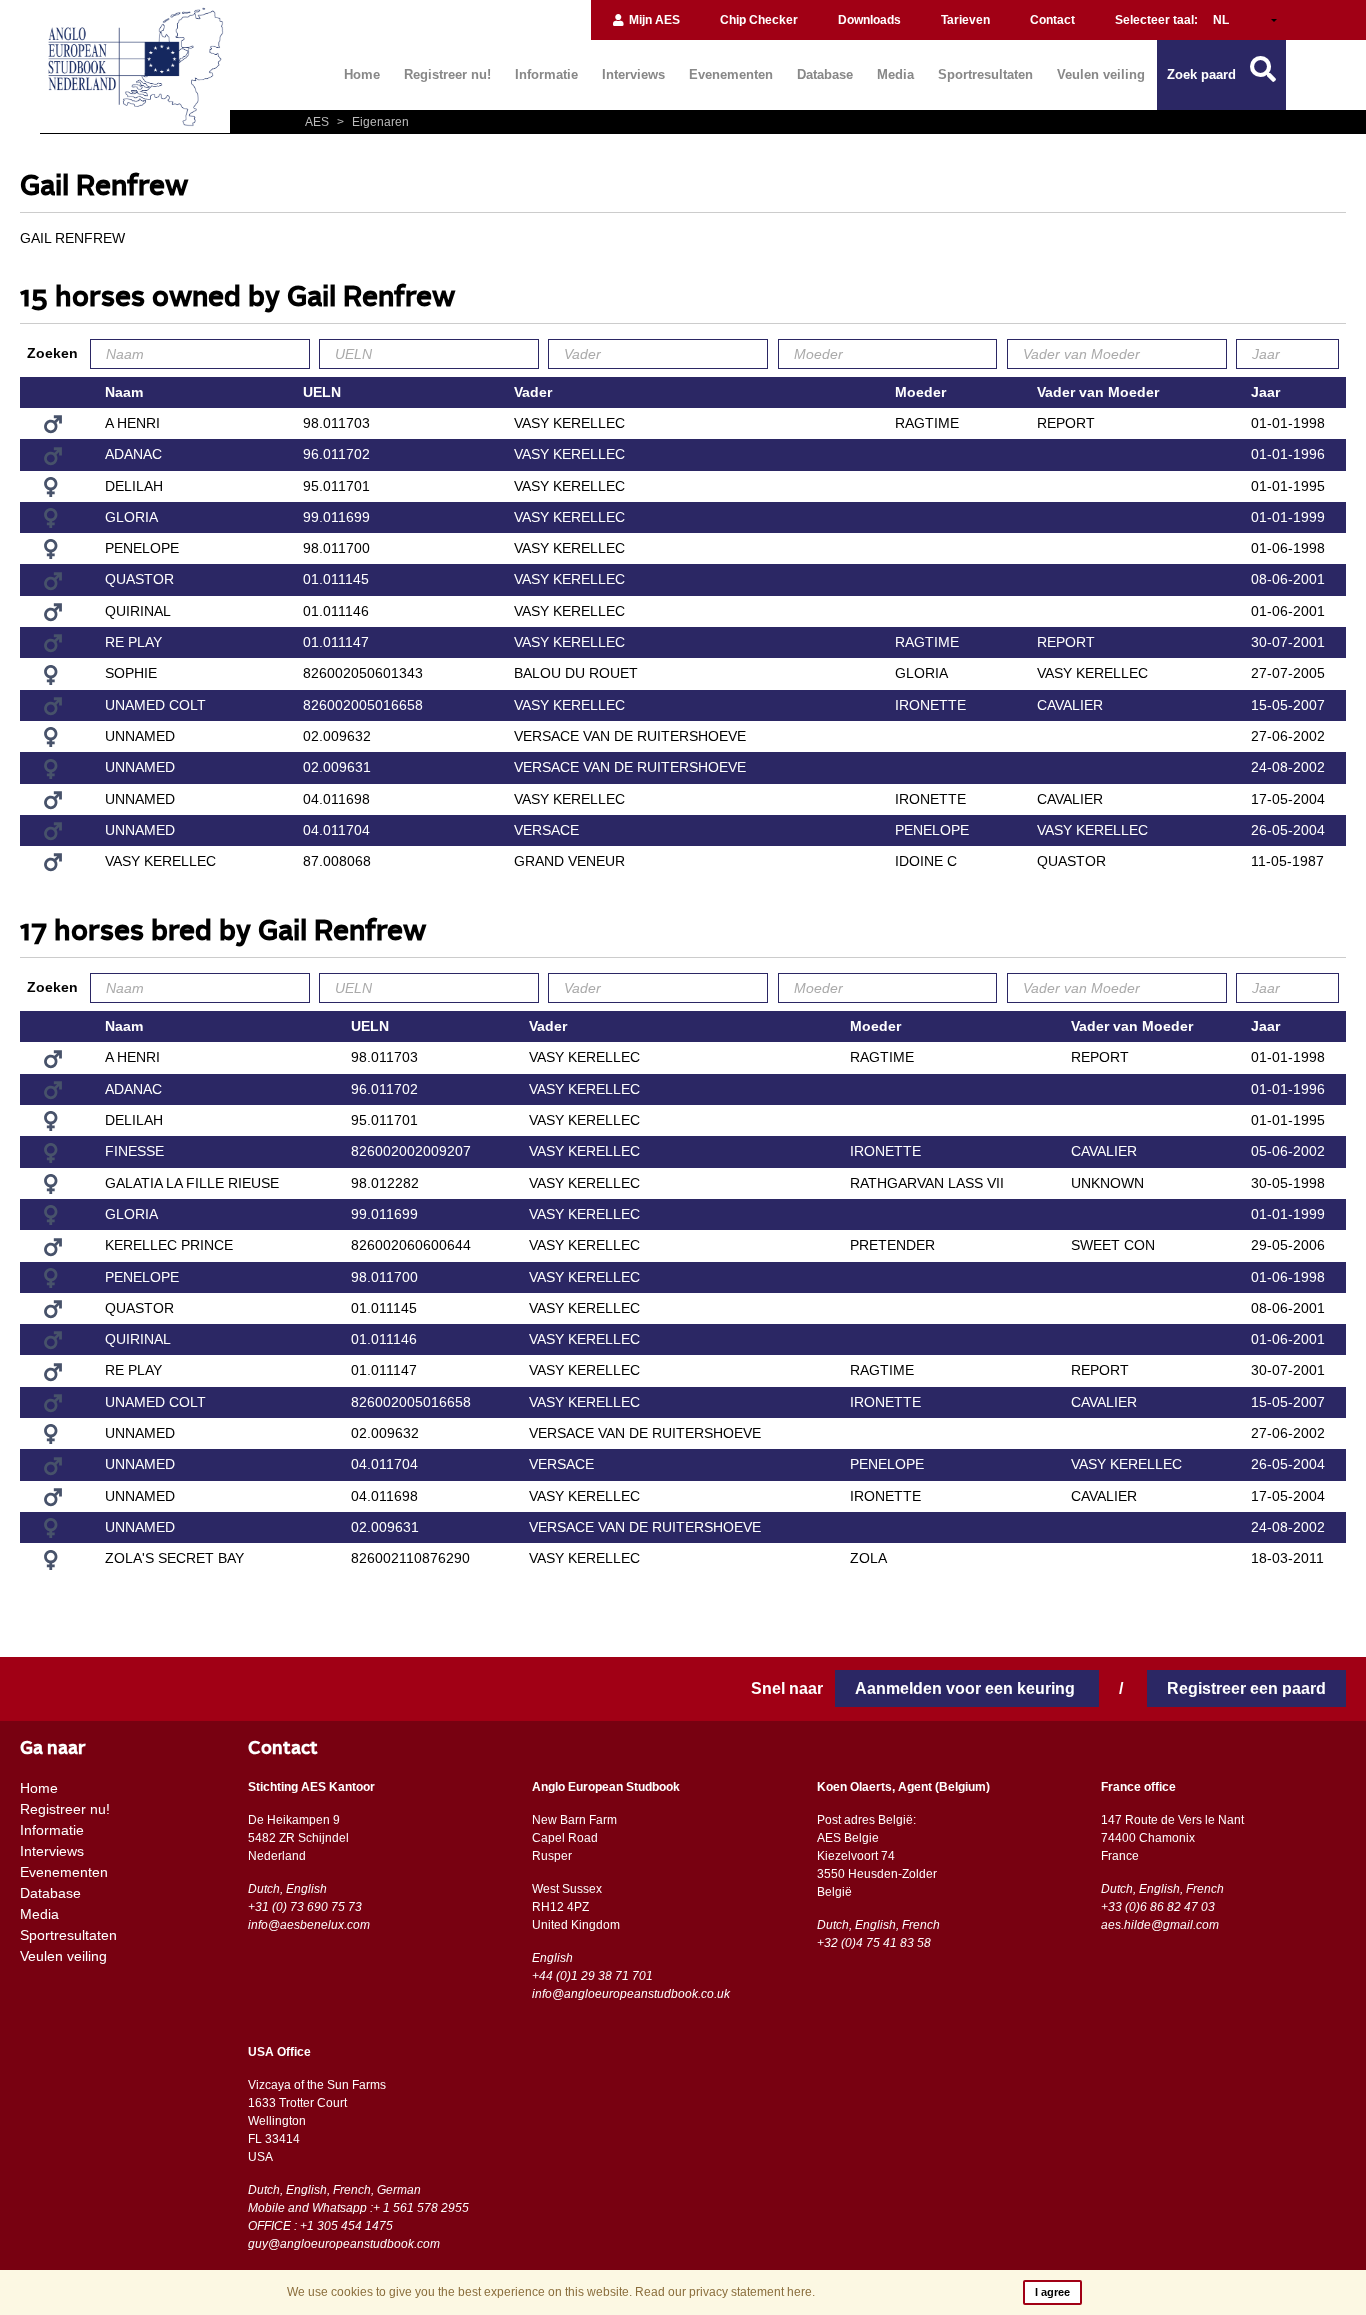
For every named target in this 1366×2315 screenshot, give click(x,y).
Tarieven (965, 20)
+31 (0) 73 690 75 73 (305, 1907)
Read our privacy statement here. (725, 2292)
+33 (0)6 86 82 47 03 (1158, 1907)
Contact (1052, 20)
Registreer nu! (447, 74)
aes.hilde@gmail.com (1160, 1925)
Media (895, 74)
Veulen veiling (1101, 74)
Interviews (633, 74)
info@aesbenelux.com (309, 1925)
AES (318, 122)
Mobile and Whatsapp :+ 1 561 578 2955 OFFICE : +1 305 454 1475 (358, 2217)
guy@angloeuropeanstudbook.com (344, 2244)
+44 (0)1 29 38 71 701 (592, 1976)
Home (362, 74)
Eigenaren (373, 122)
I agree (1052, 2292)
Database (825, 74)
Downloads (869, 20)
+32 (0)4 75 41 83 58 (874, 1943)
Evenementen (731, 74)
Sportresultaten (985, 74)
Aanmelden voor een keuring (967, 1688)
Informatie (546, 74)
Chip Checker (759, 20)
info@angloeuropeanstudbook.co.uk (631, 1994)
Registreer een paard (1246, 1688)
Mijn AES (653, 20)
